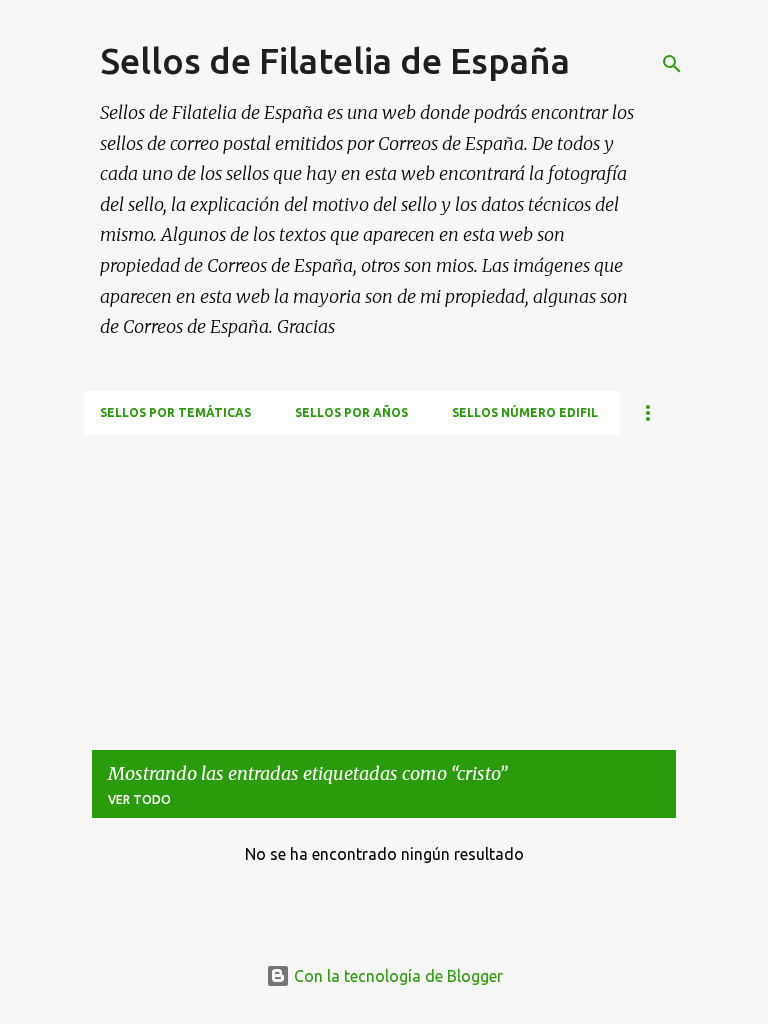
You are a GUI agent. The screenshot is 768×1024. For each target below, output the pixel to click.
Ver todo (139, 799)
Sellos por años (351, 412)
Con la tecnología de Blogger (396, 976)
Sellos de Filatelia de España (335, 60)
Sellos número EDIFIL (525, 412)
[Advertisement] (426, 575)
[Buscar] (672, 64)
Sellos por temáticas (175, 412)
